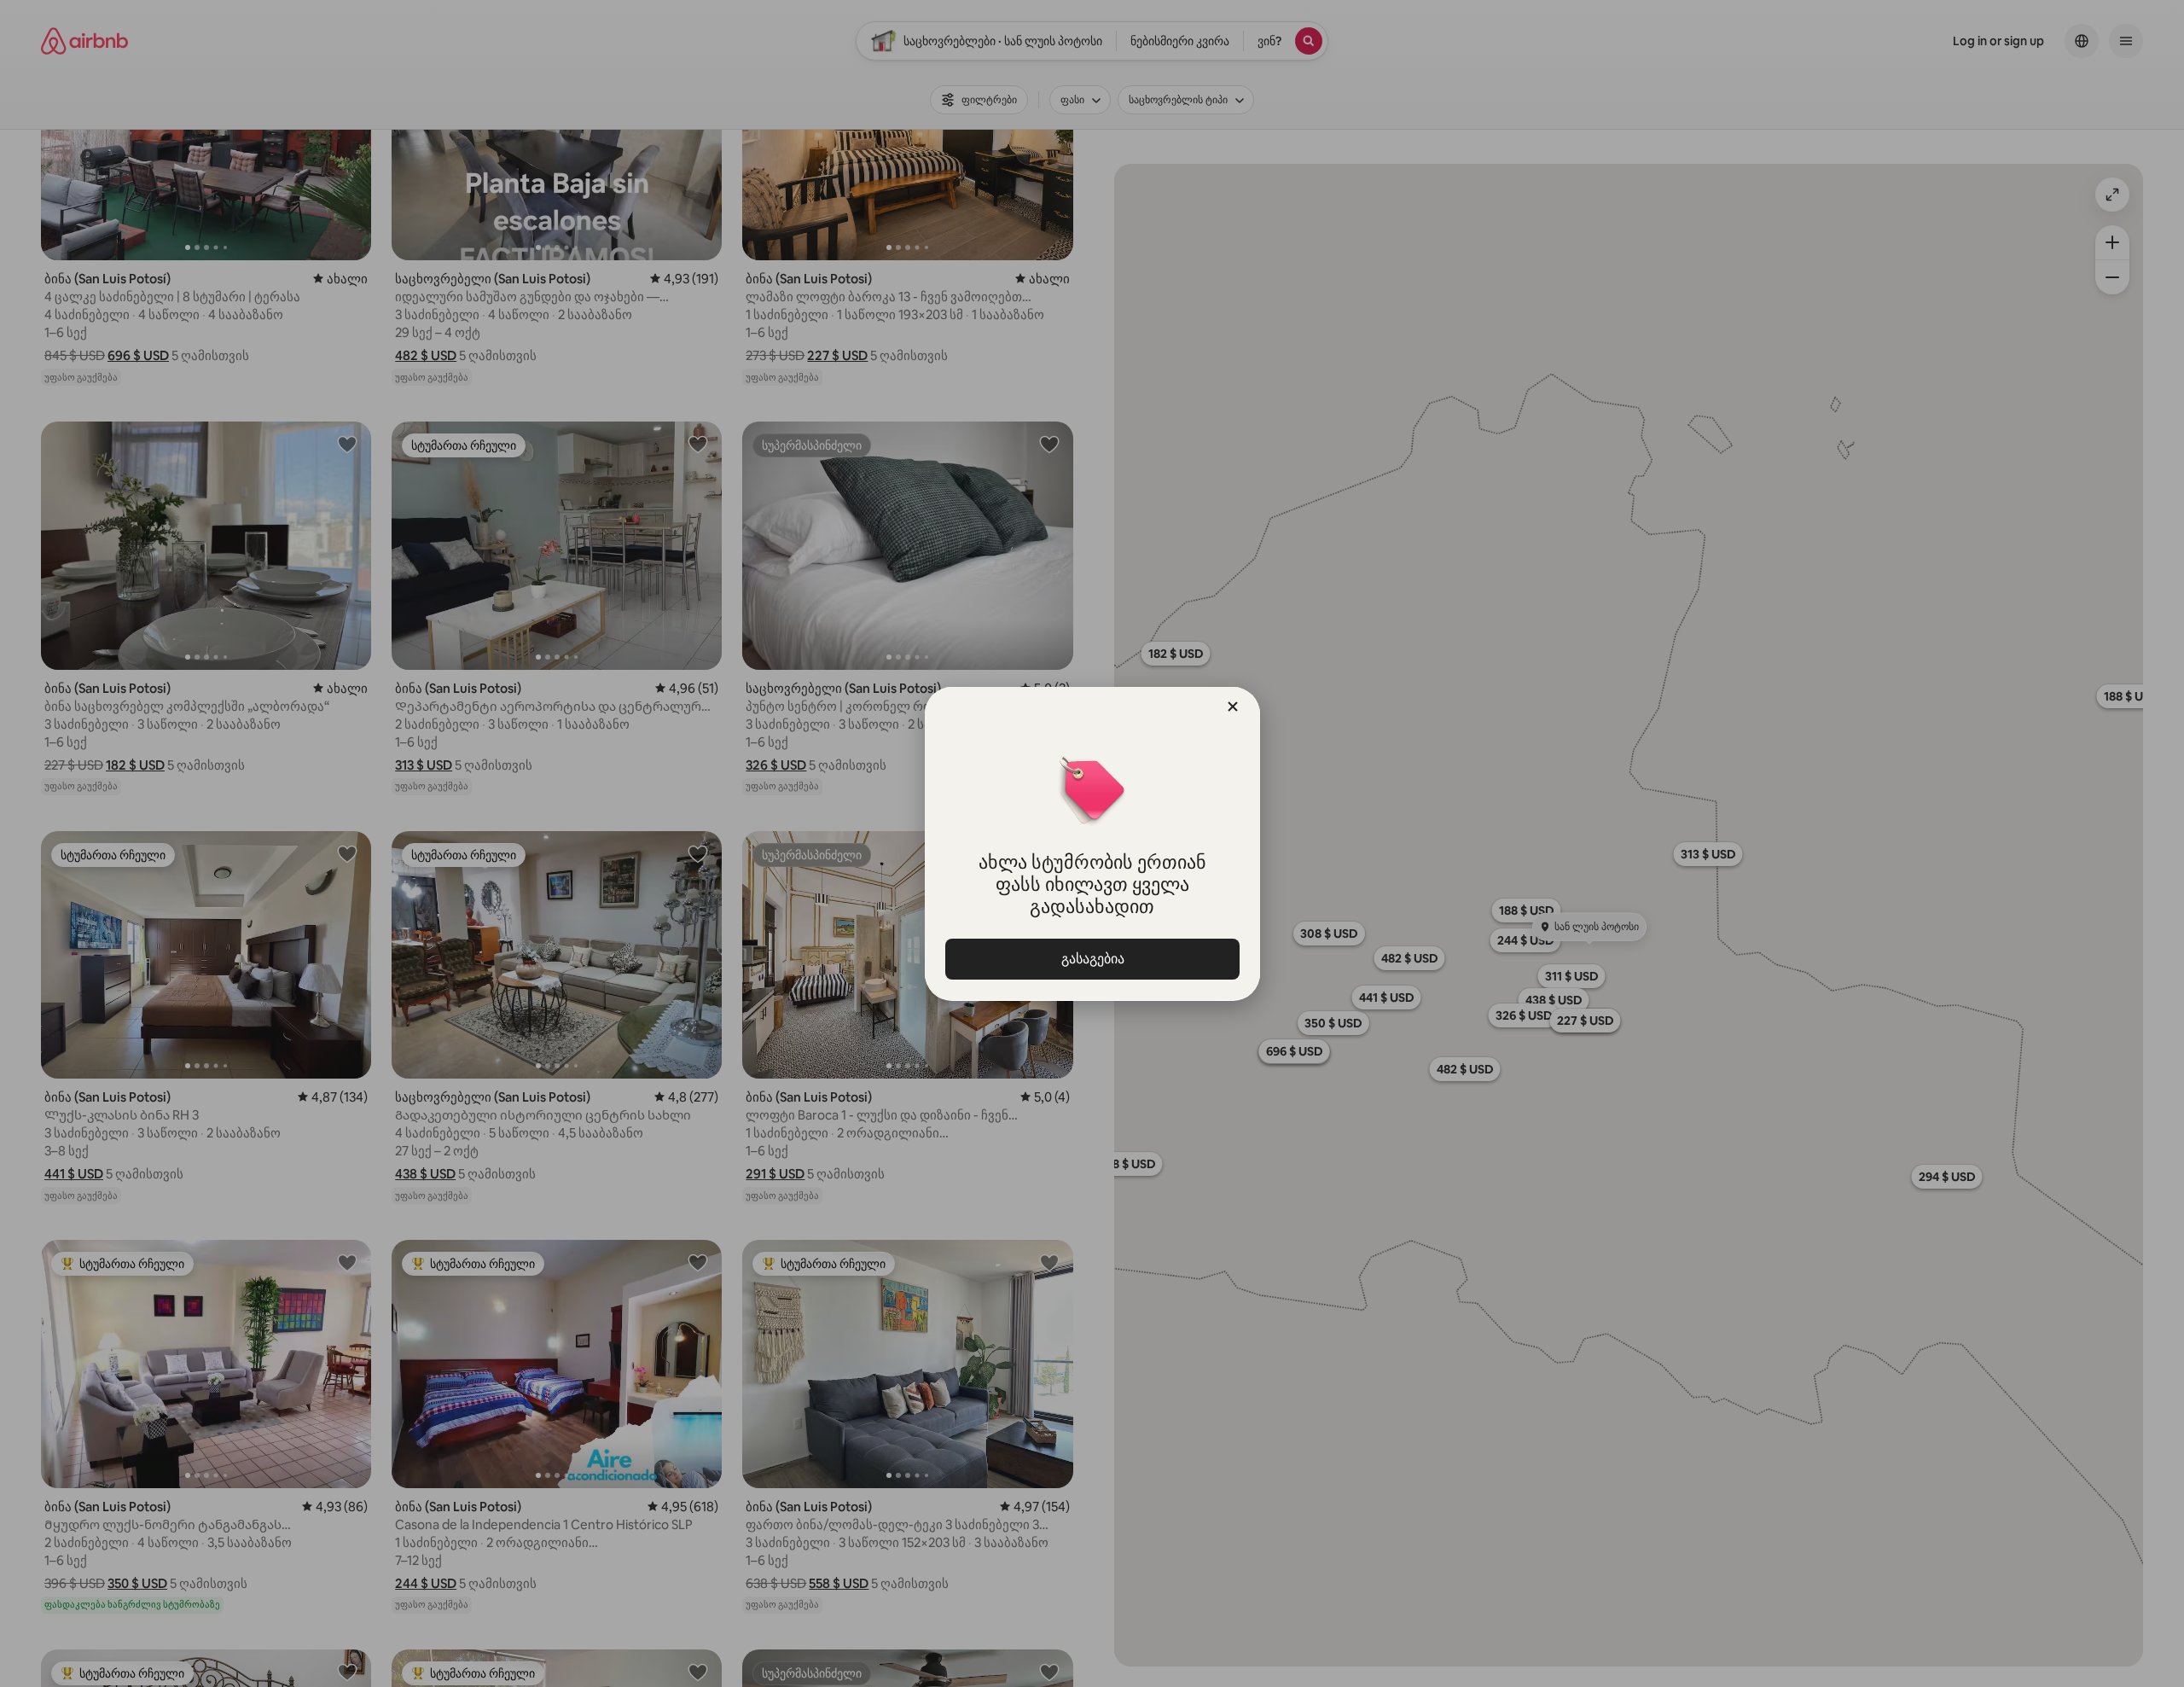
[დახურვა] (1233, 707)
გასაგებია (1092, 959)
